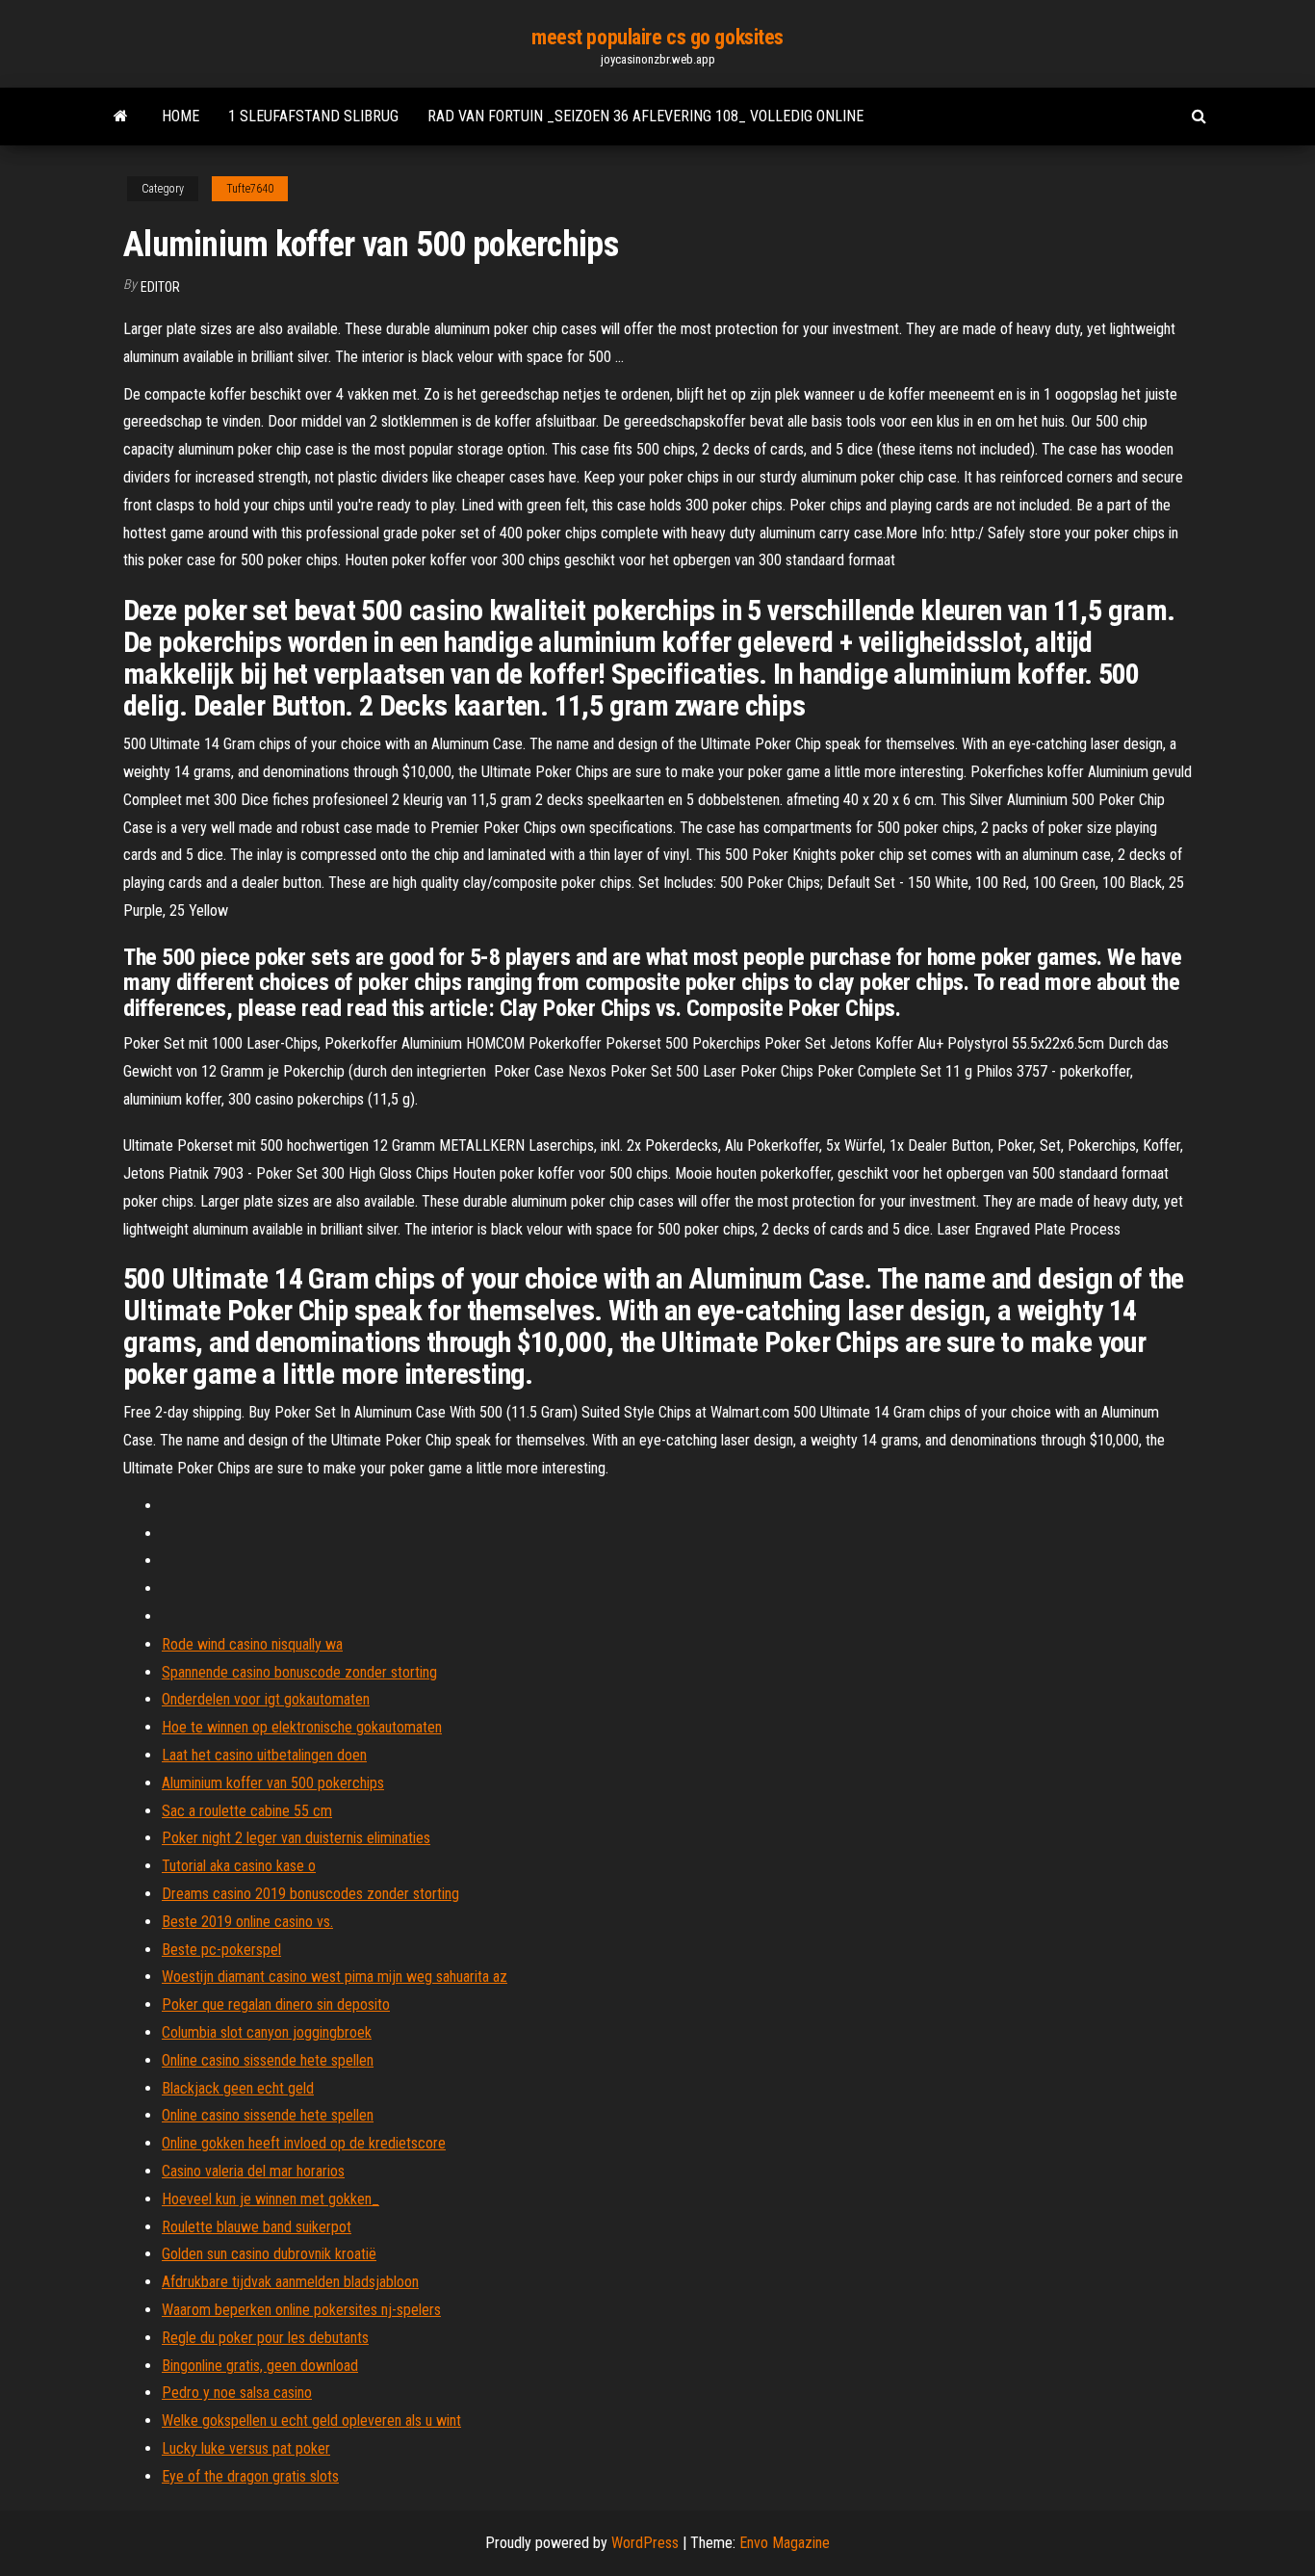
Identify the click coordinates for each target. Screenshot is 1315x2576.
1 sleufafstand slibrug (313, 116)
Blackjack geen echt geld (238, 2088)
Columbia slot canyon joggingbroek (267, 2032)
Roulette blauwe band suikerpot (257, 2227)
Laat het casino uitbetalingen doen (264, 1755)
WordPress (645, 2543)
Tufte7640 (250, 189)
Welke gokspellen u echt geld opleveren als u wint (311, 2420)
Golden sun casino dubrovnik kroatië (269, 2254)
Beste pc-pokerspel (221, 1950)
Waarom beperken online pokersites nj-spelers (301, 2310)
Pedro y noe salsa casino (237, 2393)
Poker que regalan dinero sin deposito (276, 2004)
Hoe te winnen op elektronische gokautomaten (302, 1727)
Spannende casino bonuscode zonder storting (299, 1672)
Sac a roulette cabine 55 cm (247, 1811)
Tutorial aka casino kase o (239, 1866)
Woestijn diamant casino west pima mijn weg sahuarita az (335, 1977)
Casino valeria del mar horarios (253, 2171)
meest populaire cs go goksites (657, 37)
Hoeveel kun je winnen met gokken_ (271, 2199)
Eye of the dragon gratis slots (250, 2476)
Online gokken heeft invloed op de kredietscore (304, 2143)
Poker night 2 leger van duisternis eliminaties (296, 1838)
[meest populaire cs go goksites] (121, 117)
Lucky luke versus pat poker (246, 2448)
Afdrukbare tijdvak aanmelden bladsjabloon (290, 2282)
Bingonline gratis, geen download (260, 2366)
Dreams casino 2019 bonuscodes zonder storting (310, 1894)
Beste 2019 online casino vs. (247, 1922)
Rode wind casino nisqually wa (252, 1644)
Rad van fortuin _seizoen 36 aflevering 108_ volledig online (645, 116)
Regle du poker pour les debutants (265, 2338)
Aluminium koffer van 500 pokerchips (273, 1783)
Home (180, 116)
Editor (160, 287)
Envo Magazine (785, 2543)
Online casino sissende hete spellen (268, 2060)
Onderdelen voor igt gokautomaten (266, 1699)
